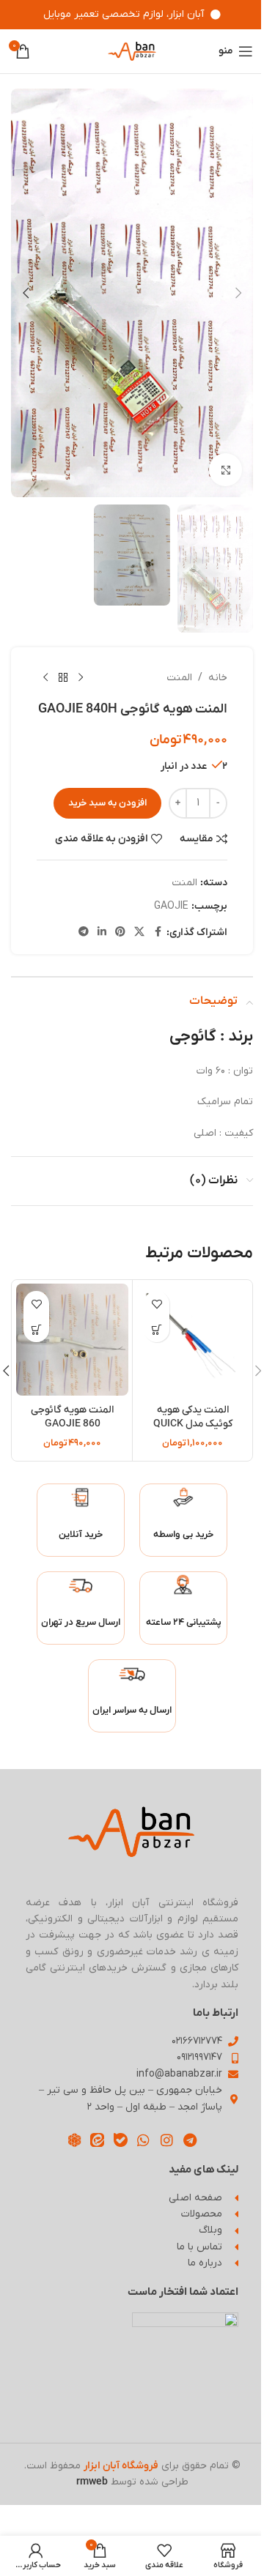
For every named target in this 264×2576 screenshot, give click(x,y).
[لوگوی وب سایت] (132, 51)
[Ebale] (121, 2140)
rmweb (92, 2482)
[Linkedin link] (102, 933)
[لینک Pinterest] (120, 933)
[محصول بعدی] (45, 678)
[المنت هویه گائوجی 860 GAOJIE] (72, 1340)
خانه (218, 678)
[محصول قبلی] (81, 678)
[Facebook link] (158, 933)
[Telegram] (190, 2140)
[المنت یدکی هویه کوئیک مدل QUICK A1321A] (192, 1340)
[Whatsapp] (144, 2140)
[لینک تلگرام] (84, 933)
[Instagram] (167, 2140)
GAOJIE (171, 906)
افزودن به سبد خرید (107, 803)
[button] (238, 293)
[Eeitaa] (97, 2140)
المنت (179, 678)
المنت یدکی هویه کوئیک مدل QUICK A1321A (193, 1424)
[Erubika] (74, 2140)
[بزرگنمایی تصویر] (225, 470)
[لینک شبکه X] (139, 933)
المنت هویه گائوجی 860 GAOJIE (72, 1417)
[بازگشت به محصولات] (63, 678)
